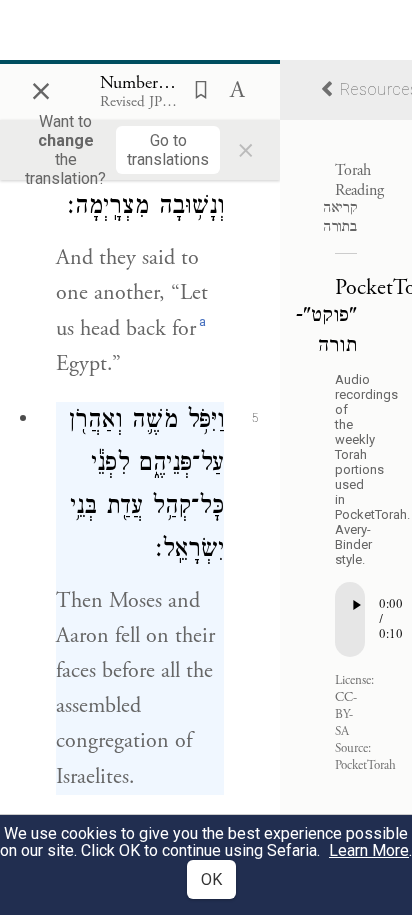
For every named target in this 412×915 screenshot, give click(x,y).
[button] (195, 88)
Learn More (369, 850)
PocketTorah (365, 765)
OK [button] (211, 879)
